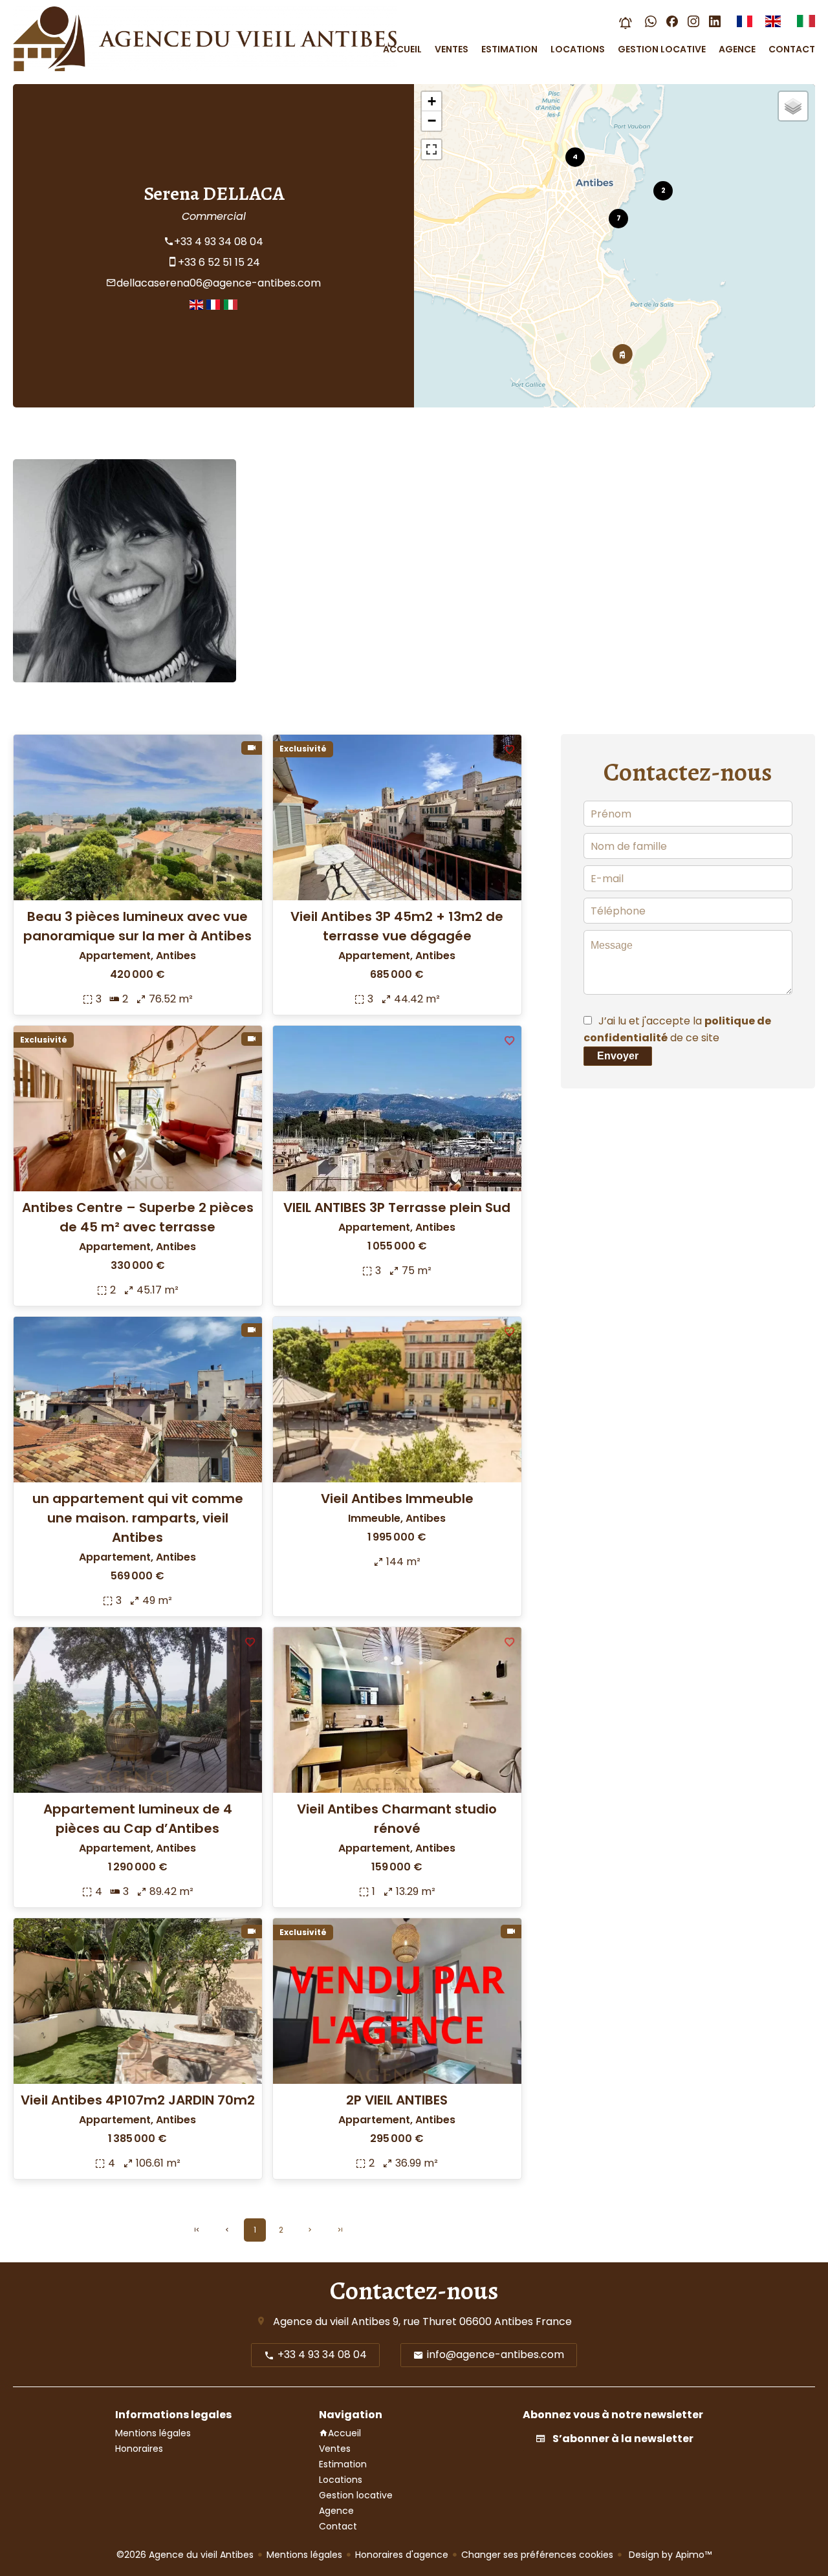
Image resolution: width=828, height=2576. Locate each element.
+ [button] (432, 101)
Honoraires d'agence (402, 2555)
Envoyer (618, 1056)
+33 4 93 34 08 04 (219, 242)
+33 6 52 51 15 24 (219, 262)
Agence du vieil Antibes (332, 2322)
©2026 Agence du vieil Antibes (185, 2555)
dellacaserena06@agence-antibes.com (219, 283)
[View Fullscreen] (431, 149)
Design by (669, 2555)
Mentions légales (304, 2555)
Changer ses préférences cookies (537, 2555)
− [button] (432, 121)
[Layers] (793, 106)
